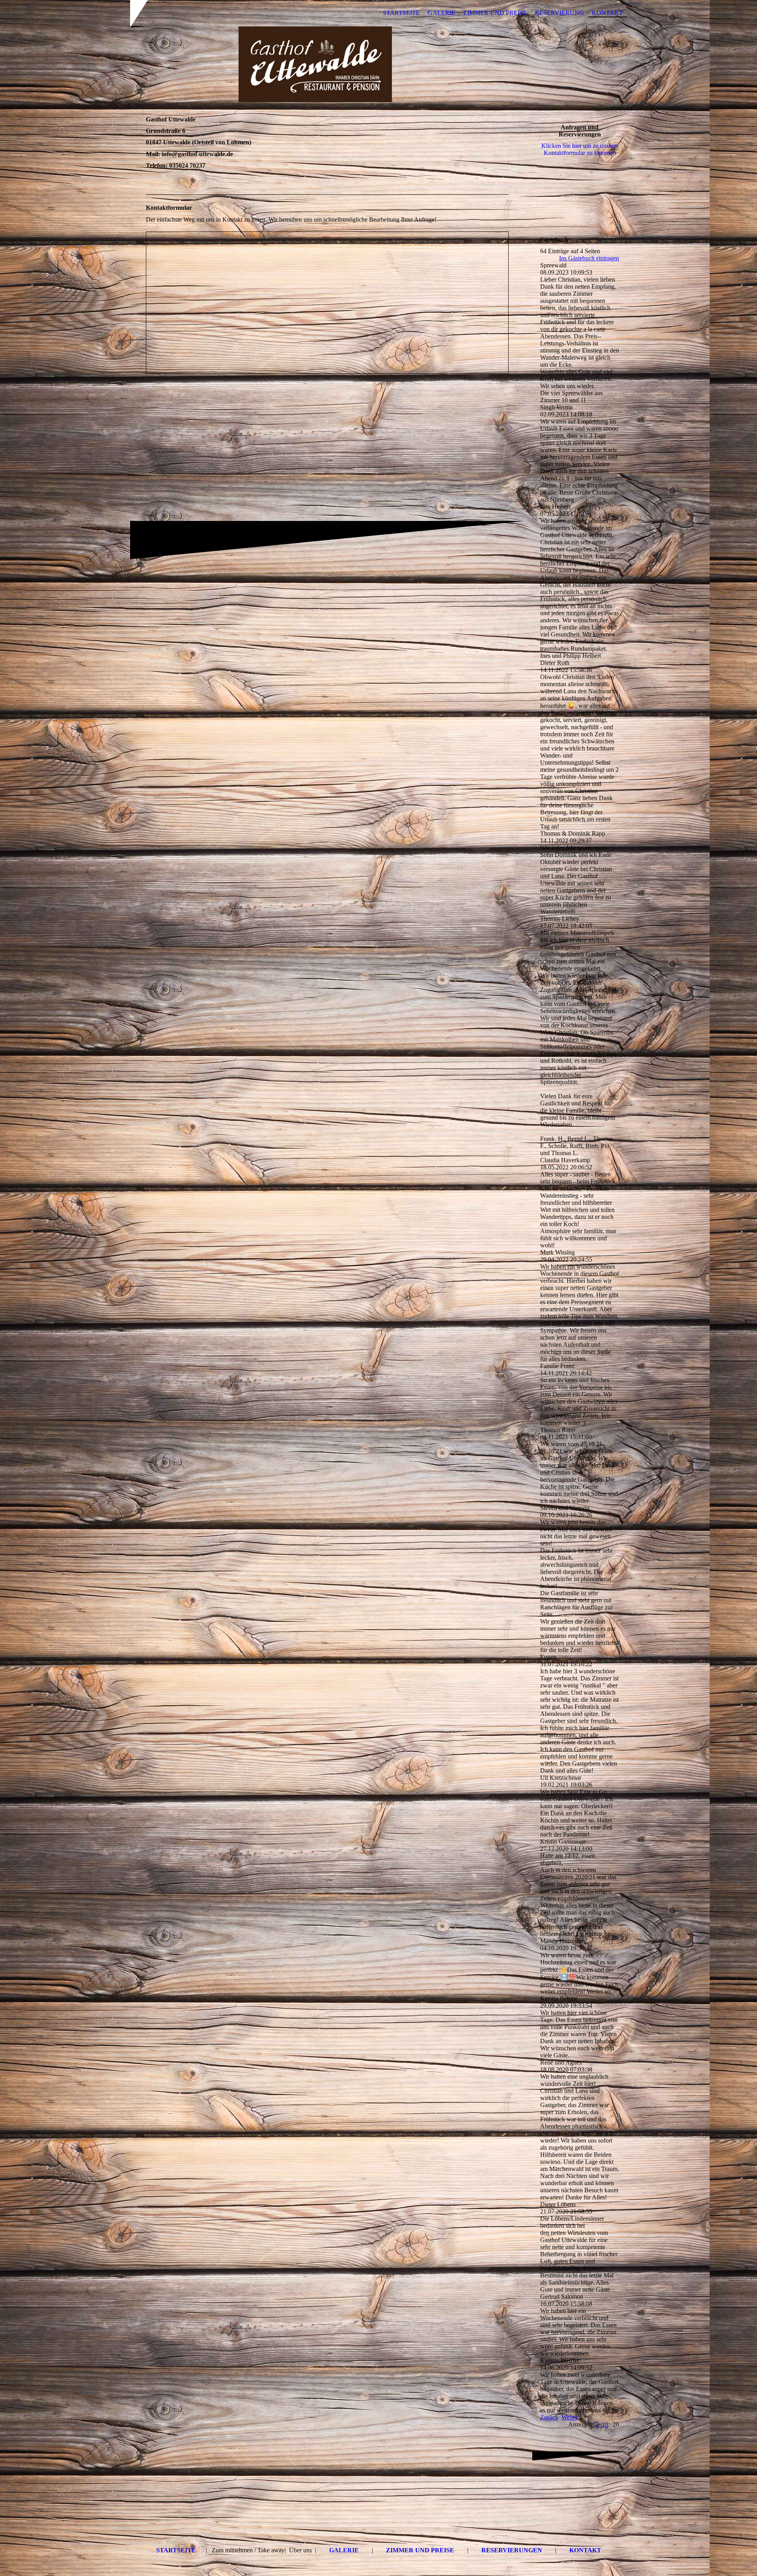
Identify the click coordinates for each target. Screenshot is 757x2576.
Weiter (570, 2417)
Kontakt (607, 13)
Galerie (442, 13)
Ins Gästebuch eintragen (589, 258)
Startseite (401, 13)
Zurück (549, 2417)
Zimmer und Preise (495, 13)
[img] (378, 64)
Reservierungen (512, 2550)
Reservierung (559, 13)
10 (605, 2424)
